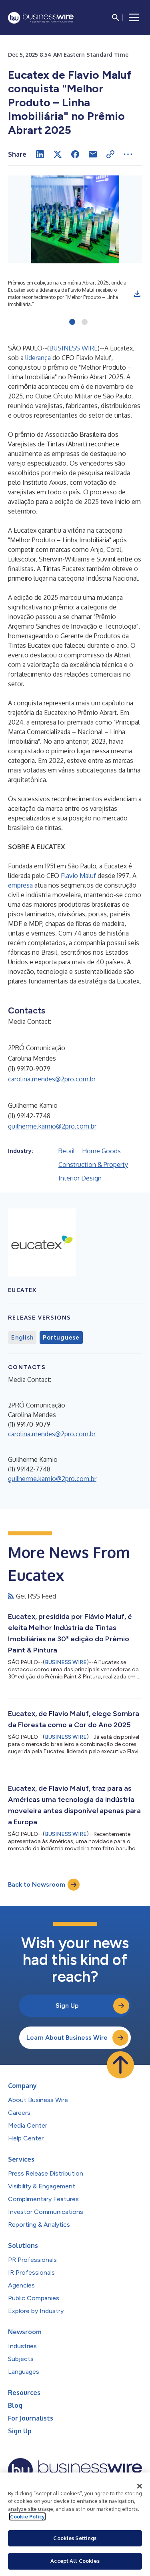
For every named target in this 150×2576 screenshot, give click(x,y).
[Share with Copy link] (110, 154)
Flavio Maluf (78, 876)
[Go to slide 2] (85, 322)
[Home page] (41, 18)
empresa (20, 885)
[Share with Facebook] (75, 154)
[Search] (116, 18)
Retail (67, 1151)
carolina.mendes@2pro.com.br (52, 1079)
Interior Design (80, 1178)
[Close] (140, 2486)
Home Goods (101, 1151)
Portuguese (61, 1338)
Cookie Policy (27, 2516)
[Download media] (137, 294)
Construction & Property (93, 1165)
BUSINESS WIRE (73, 348)
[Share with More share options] (128, 154)
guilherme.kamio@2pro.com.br (52, 1126)
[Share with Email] (93, 154)
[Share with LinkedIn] (40, 154)
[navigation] (134, 18)
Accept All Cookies (75, 2561)
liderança (38, 358)
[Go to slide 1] (72, 322)
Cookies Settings (75, 2538)
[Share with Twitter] (58, 154)
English (22, 1338)
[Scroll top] (120, 2065)
